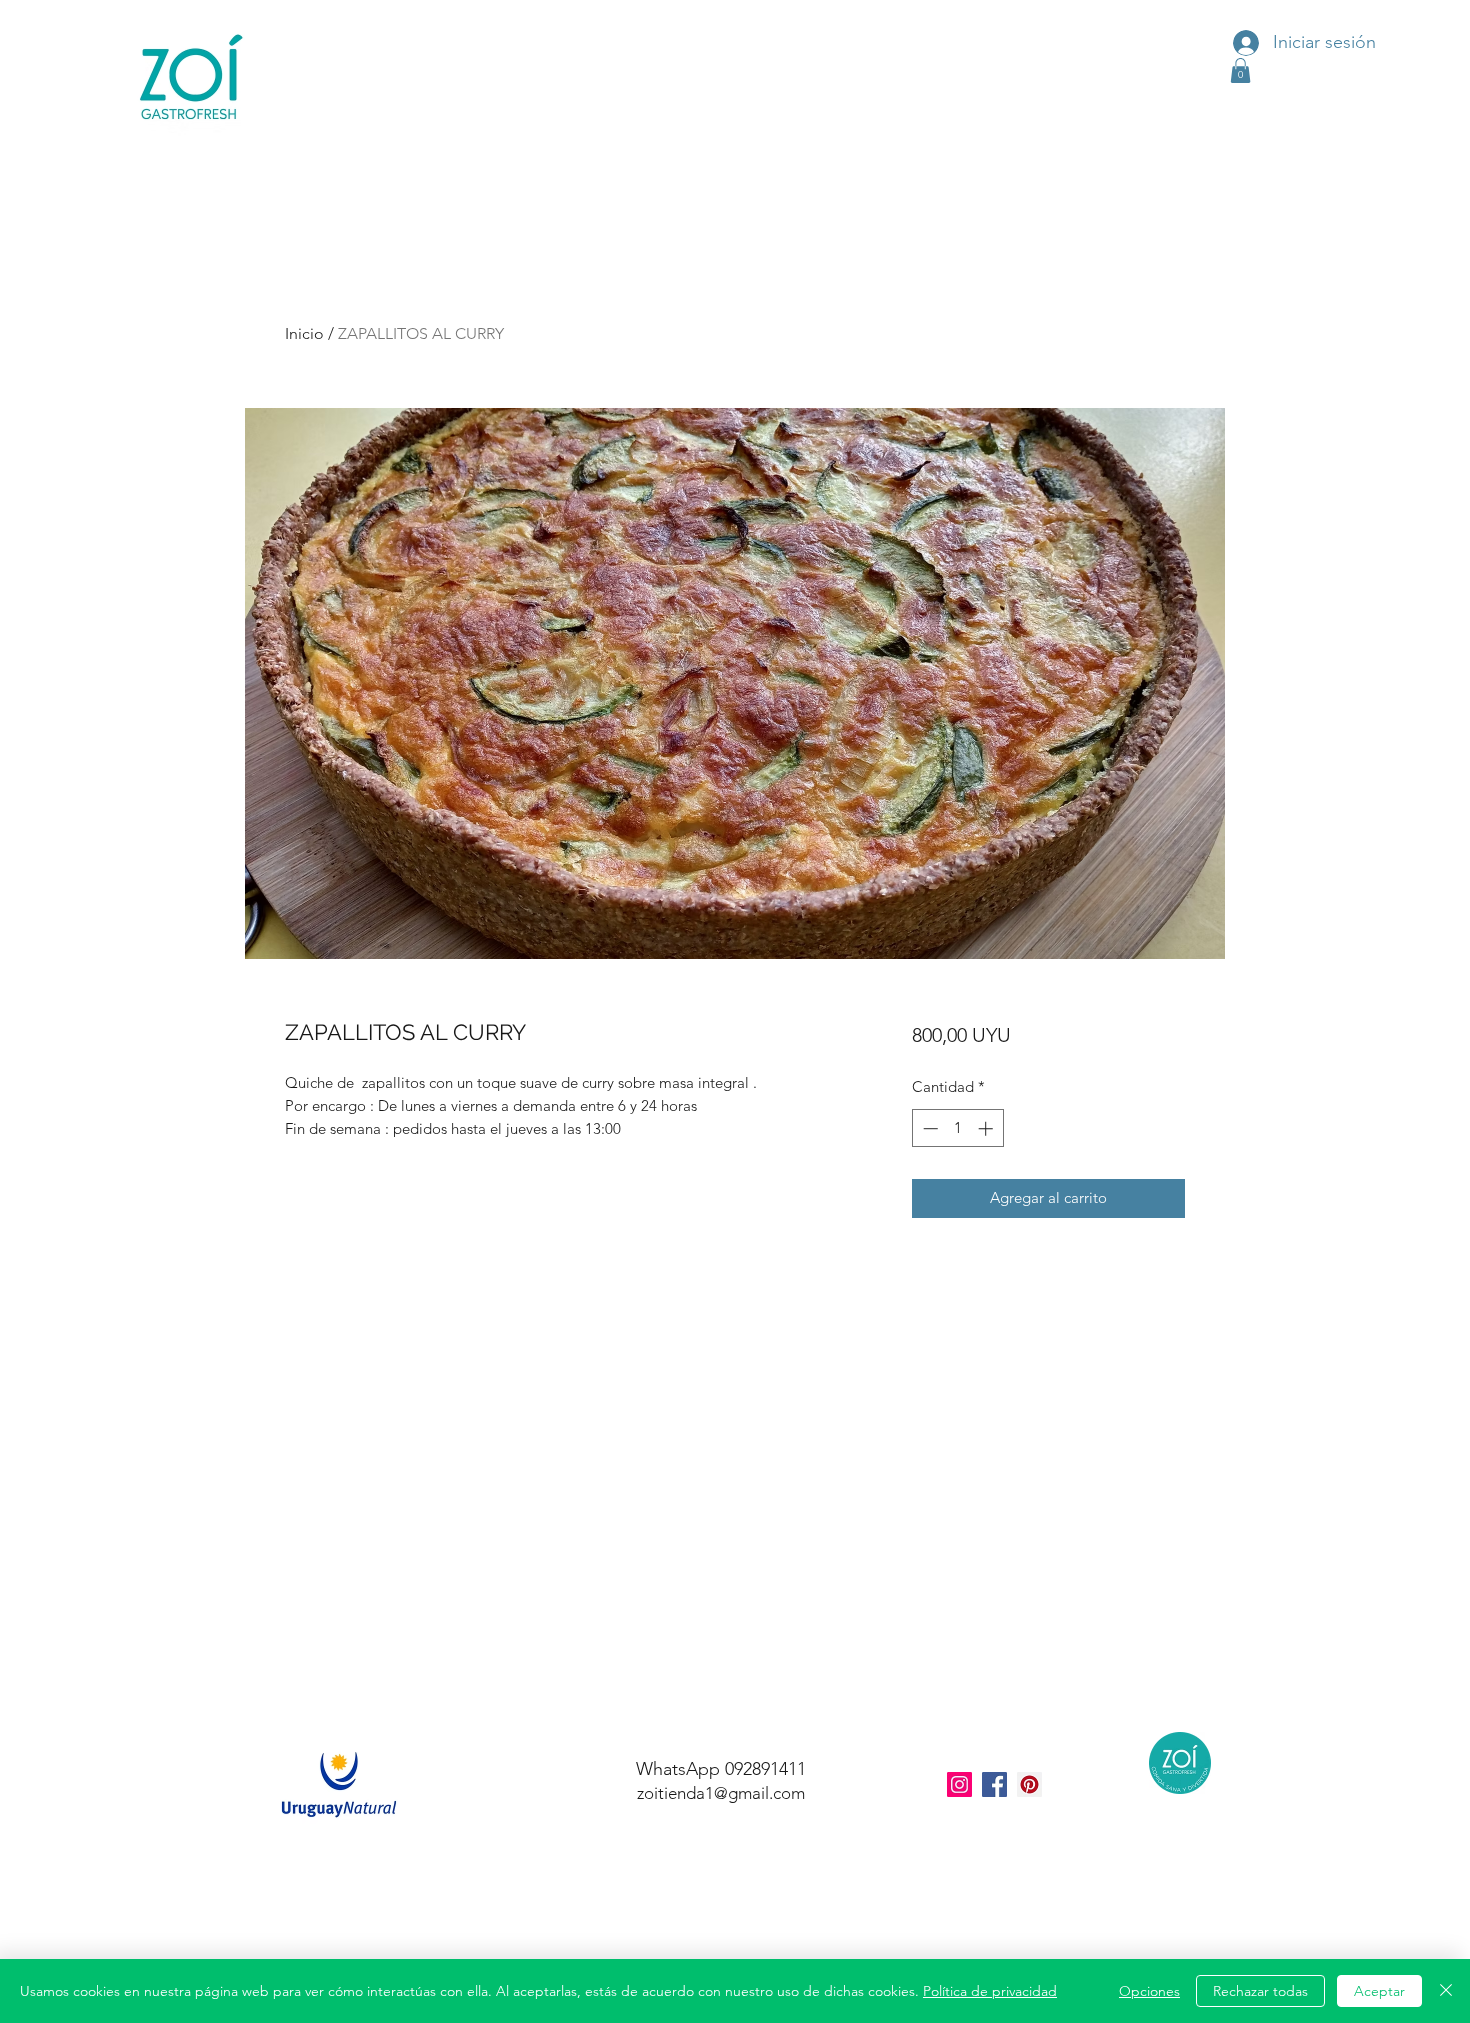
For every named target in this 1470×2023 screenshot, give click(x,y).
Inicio (304, 333)
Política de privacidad (990, 1991)
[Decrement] (928, 1128)
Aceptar (1379, 1991)
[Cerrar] (1446, 1991)
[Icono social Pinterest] (1029, 1784)
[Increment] (987, 1128)
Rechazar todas (1260, 1991)
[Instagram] (959, 1784)
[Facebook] (994, 1784)
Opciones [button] (1149, 1991)
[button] (1240, 70)
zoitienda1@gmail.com (721, 1793)
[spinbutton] (957, 1128)
